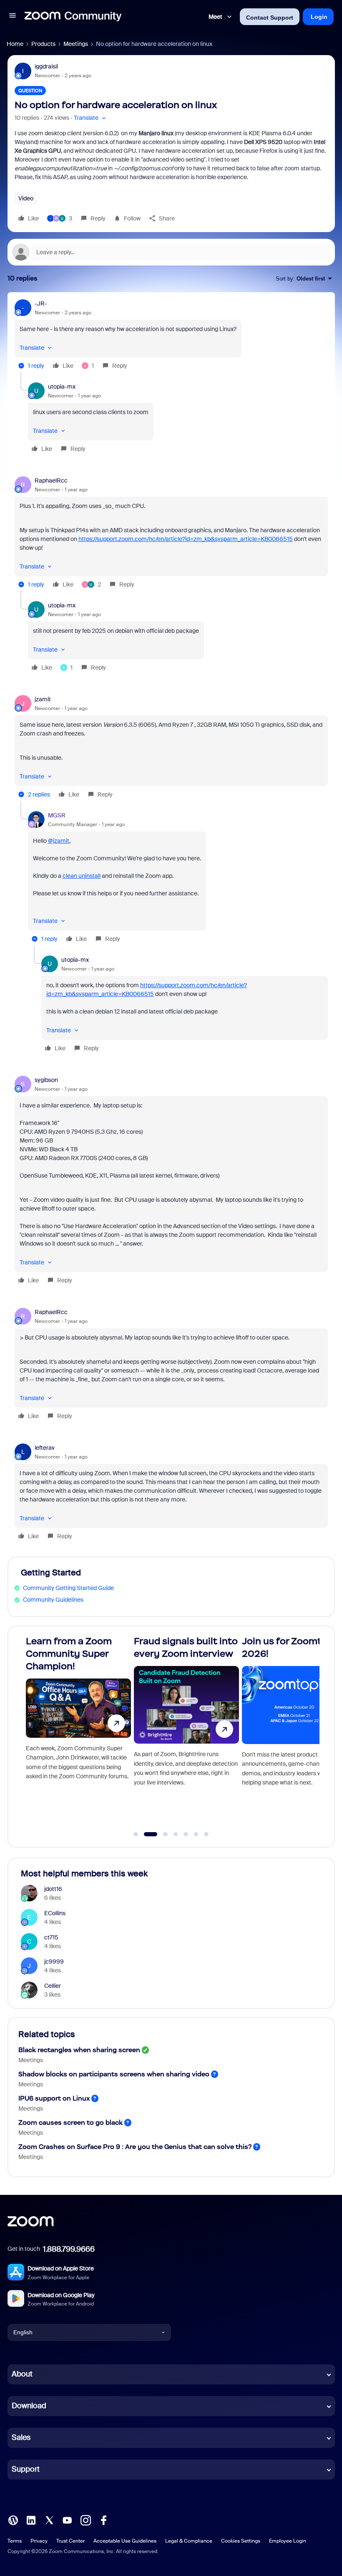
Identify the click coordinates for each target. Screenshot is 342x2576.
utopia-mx (62, 387)
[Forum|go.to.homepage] (73, 17)
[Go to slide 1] (136, 1834)
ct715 (51, 1937)
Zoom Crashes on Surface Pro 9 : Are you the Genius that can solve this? (135, 2147)
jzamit (43, 699)
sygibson (46, 1080)
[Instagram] (85, 2519)
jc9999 (54, 1962)
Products (43, 44)
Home (15, 44)
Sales (21, 2437)
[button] (13, 17)
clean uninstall (82, 876)
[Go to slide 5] (186, 1834)
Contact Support (270, 18)
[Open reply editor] (171, 252)
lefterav (45, 1448)
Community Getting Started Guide (68, 1588)
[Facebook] (103, 2519)
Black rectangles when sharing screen (79, 2050)
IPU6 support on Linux (54, 2098)
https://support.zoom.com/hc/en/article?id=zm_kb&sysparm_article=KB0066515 (186, 539)
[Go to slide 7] (206, 1834)
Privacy (39, 2541)
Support (26, 2469)
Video (26, 198)
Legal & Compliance (189, 2541)
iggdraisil (46, 66)
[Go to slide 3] (161, 1834)
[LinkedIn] (31, 2519)
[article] (171, 336)
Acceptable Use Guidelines (125, 2541)
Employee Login (288, 2541)
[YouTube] (67, 2519)
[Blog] (13, 2519)
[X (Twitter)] (49, 2519)
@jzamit (59, 841)
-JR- (41, 303)
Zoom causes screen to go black (70, 2122)
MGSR (57, 815)
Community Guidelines (53, 1600)
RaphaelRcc (51, 480)
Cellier (53, 1986)
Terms (15, 2541)
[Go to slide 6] (196, 1834)
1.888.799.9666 (69, 2249)
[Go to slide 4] (176, 1834)
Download (29, 2406)
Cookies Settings (241, 2541)
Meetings (76, 44)
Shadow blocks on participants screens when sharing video (114, 2074)
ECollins (55, 1913)
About (22, 2374)
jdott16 (53, 1889)
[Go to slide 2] (146, 1834)
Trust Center (70, 2541)
